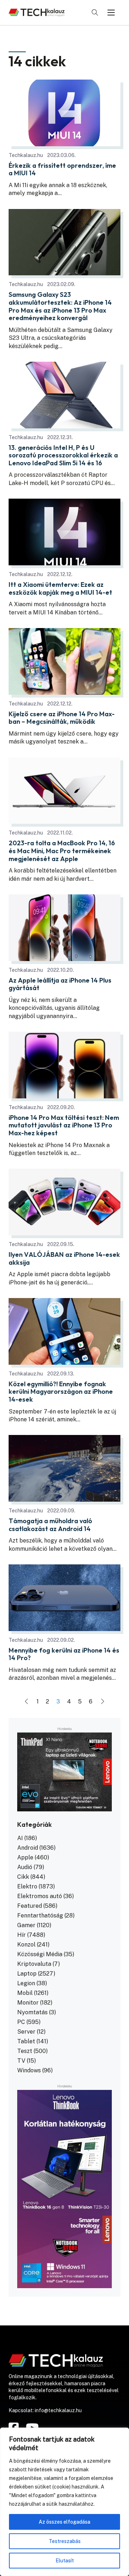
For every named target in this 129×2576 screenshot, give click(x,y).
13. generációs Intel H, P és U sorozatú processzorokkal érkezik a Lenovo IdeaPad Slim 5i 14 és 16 (63, 455)
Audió (25, 1867)
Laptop (27, 1974)
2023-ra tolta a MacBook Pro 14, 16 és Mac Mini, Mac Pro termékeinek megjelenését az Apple (62, 851)
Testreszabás (65, 2541)
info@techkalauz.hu (58, 2410)
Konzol (26, 1945)
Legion (26, 1983)
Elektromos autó (40, 1896)
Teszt (25, 2051)
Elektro (27, 1886)
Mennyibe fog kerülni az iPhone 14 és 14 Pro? (64, 1654)
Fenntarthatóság (40, 1916)
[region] (64, 2502)
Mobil (25, 1993)
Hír (21, 1935)
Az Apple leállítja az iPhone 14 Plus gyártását (60, 984)
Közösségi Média (40, 1954)
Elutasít (65, 2561)
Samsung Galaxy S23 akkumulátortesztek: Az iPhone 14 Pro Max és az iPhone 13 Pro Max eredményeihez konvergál (60, 306)
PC (21, 2022)
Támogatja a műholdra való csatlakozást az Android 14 (50, 1525)
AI (20, 1838)
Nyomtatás (32, 2012)
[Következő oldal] (102, 1702)
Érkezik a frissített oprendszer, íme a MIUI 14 (62, 169)
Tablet (26, 2041)
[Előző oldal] (27, 1702)
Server (26, 2032)
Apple (25, 1857)
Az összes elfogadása (64, 2522)
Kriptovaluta (34, 1964)
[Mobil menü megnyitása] (111, 13)
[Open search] (95, 13)
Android (28, 1848)
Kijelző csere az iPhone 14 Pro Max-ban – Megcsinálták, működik (62, 718)
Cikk (23, 1877)
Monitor (28, 2003)
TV (21, 2061)
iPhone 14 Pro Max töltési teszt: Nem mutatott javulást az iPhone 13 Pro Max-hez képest (64, 1125)
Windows (29, 2070)
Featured (30, 1906)
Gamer (26, 1925)
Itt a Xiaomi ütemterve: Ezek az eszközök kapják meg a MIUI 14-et (60, 588)
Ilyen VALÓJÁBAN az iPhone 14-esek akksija (64, 1258)
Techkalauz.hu (26, 155)
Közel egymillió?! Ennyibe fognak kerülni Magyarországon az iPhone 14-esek (61, 1392)
